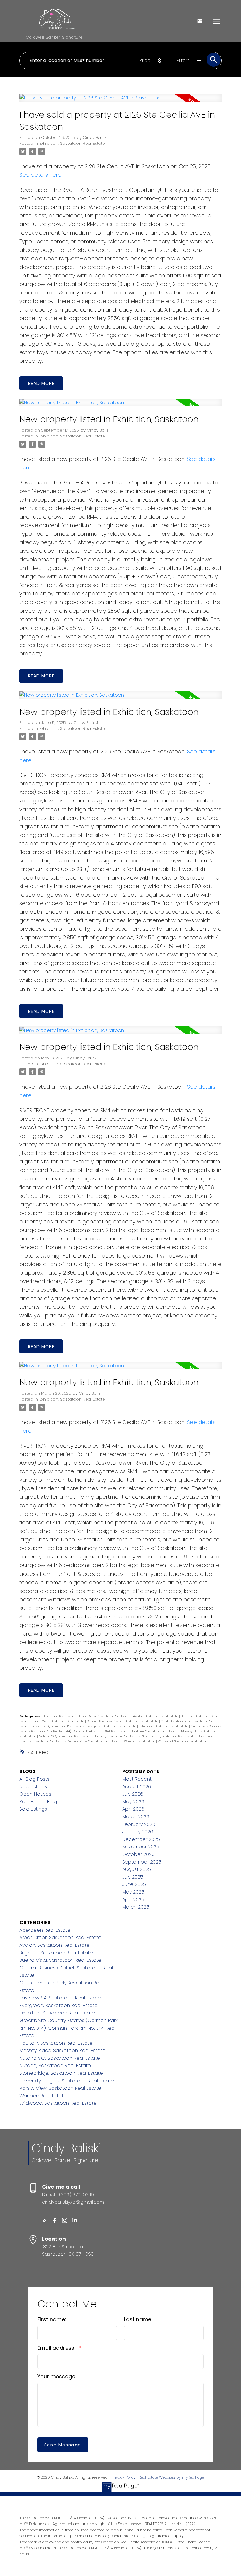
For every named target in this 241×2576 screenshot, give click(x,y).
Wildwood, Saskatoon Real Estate (183, 1741)
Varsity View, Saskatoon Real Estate (95, 1741)
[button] (45, 2220)
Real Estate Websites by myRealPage (171, 2477)
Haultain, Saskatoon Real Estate (155, 1731)
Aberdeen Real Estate (60, 1716)
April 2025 (133, 1900)
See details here (40, 175)
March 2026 (136, 1817)
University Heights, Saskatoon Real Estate (67, 2081)
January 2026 (138, 1832)
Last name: (138, 2319)
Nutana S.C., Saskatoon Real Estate (65, 1736)
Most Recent (137, 1779)
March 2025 (136, 1907)
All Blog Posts (34, 1779)
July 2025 (133, 1877)
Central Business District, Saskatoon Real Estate (123, 1721)
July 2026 (133, 1794)
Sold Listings (33, 1809)
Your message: (57, 2376)
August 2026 (137, 1787)
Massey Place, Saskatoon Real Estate (62, 2050)
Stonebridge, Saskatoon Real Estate (169, 1736)
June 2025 (134, 1884)
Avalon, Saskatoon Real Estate (156, 1716)
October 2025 (138, 1854)
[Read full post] (121, 101)
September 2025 (142, 1862)
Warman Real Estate (140, 1741)
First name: (52, 2319)
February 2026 (139, 1824)
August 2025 (137, 1869)
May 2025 (133, 1892)
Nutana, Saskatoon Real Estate (117, 1736)
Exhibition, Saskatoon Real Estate (72, 143)
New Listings (33, 1787)
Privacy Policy (123, 2477)
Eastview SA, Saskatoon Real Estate (58, 1726)
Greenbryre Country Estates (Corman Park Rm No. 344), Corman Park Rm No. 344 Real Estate (68, 2028)
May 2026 (133, 1802)
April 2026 (133, 1809)
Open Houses (35, 1794)
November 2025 (141, 1847)
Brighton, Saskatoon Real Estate (56, 1953)
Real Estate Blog (38, 1802)
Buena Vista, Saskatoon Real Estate (58, 1721)
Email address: (57, 2348)
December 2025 (141, 1839)
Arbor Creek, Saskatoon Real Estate (105, 1716)
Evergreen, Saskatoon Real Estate (112, 1726)
